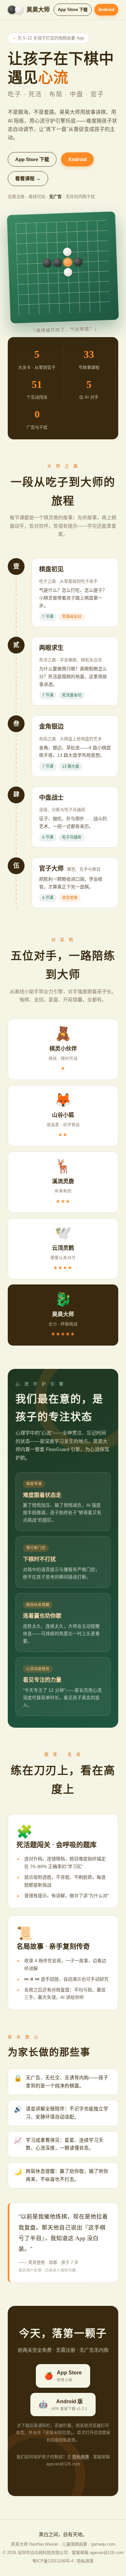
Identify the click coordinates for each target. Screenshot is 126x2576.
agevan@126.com (107, 2553)
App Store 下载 (73, 10)
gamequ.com (103, 2544)
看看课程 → (28, 178)
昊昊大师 (38, 10)
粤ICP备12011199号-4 (53, 2561)
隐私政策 (81, 2457)
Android (106, 10)
